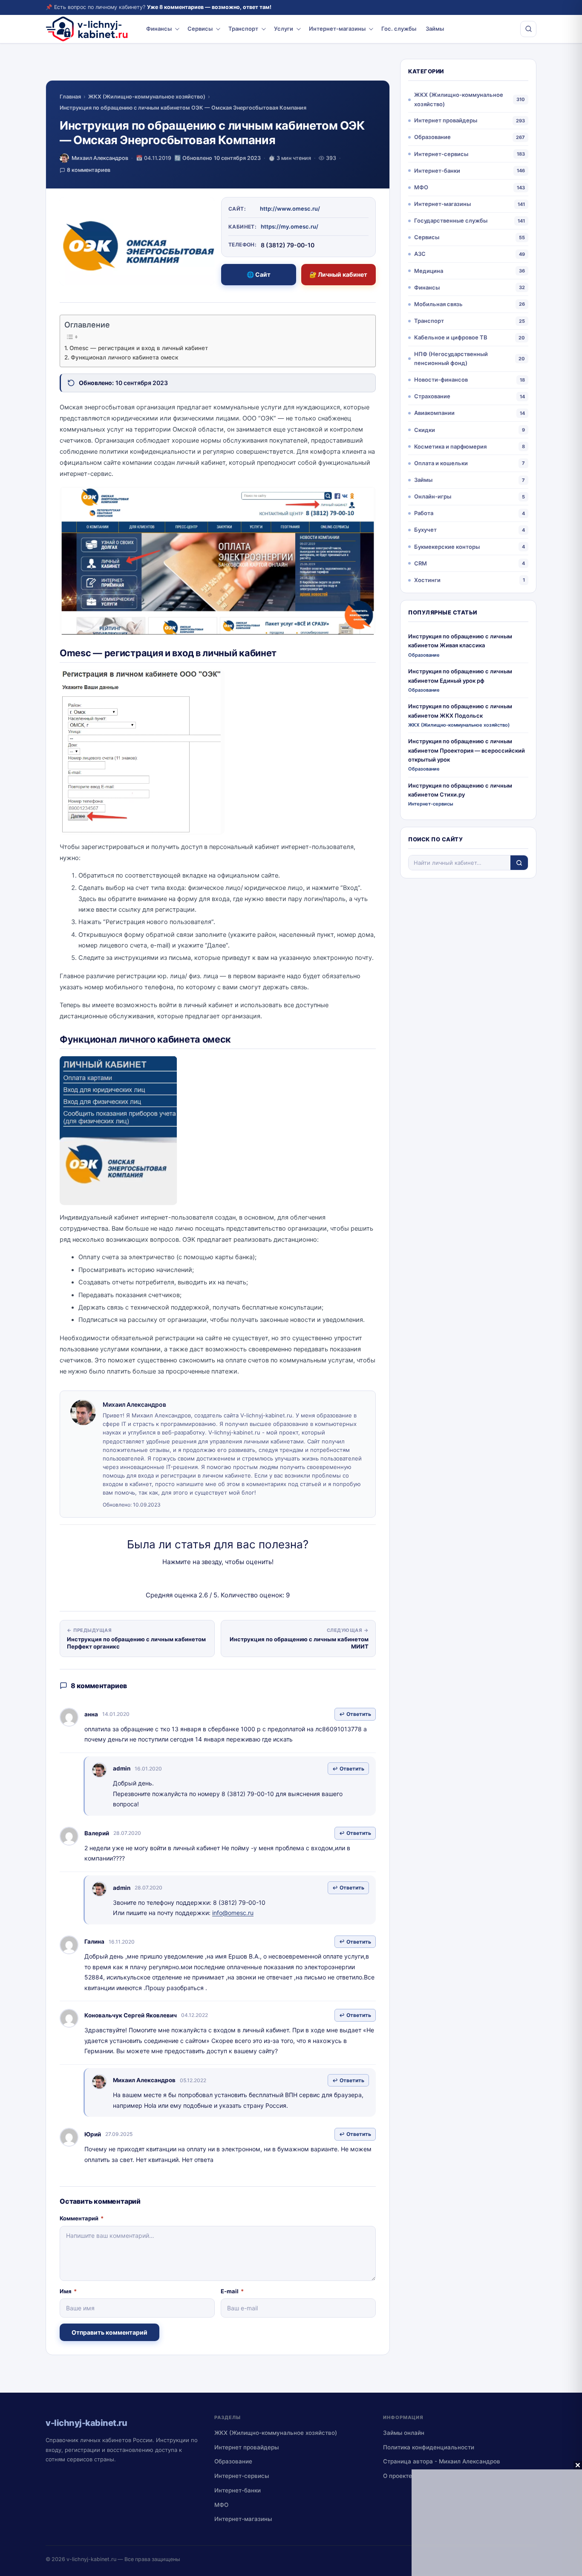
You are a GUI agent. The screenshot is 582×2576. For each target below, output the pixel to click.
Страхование (432, 396)
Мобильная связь (438, 304)
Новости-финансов (441, 380)
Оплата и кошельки (441, 463)
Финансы (159, 29)
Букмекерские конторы (447, 547)
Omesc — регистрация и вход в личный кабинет (139, 348)
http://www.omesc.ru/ (290, 209)
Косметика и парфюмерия (450, 446)
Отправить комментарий (109, 2332)
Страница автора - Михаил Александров (442, 2461)
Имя (68, 2291)
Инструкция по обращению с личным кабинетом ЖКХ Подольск (460, 711)
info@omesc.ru (233, 1913)
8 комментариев (89, 170)
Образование (432, 137)
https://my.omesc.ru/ (290, 226)
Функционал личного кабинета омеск (124, 357)
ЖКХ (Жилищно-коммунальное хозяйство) (147, 97)
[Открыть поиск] (528, 29)
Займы (435, 29)
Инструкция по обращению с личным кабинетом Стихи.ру (460, 790)
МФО (421, 187)
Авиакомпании (434, 413)
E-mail (232, 2291)
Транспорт (243, 29)
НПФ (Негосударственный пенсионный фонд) (451, 358)
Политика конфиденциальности (429, 2447)
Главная (70, 97)
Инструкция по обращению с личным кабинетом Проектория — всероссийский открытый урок (467, 750)
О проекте (398, 2476)
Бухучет (425, 530)
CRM (421, 563)
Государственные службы (451, 220)
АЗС (420, 254)
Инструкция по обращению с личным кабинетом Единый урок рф (460, 676)
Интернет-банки (437, 171)
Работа (424, 513)
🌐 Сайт (259, 274)
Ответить (359, 1714)
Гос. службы (399, 29)
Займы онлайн (404, 2433)
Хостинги (427, 580)
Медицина (429, 271)
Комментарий (82, 2218)
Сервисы (200, 29)
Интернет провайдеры (446, 120)
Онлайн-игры (433, 496)
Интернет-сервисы (441, 154)
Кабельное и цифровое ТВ (451, 337)
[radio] (188, 1579)
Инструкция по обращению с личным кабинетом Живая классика (460, 641)
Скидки (425, 430)
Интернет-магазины (337, 29)
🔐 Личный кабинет (338, 274)
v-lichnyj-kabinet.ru (91, 2559)
